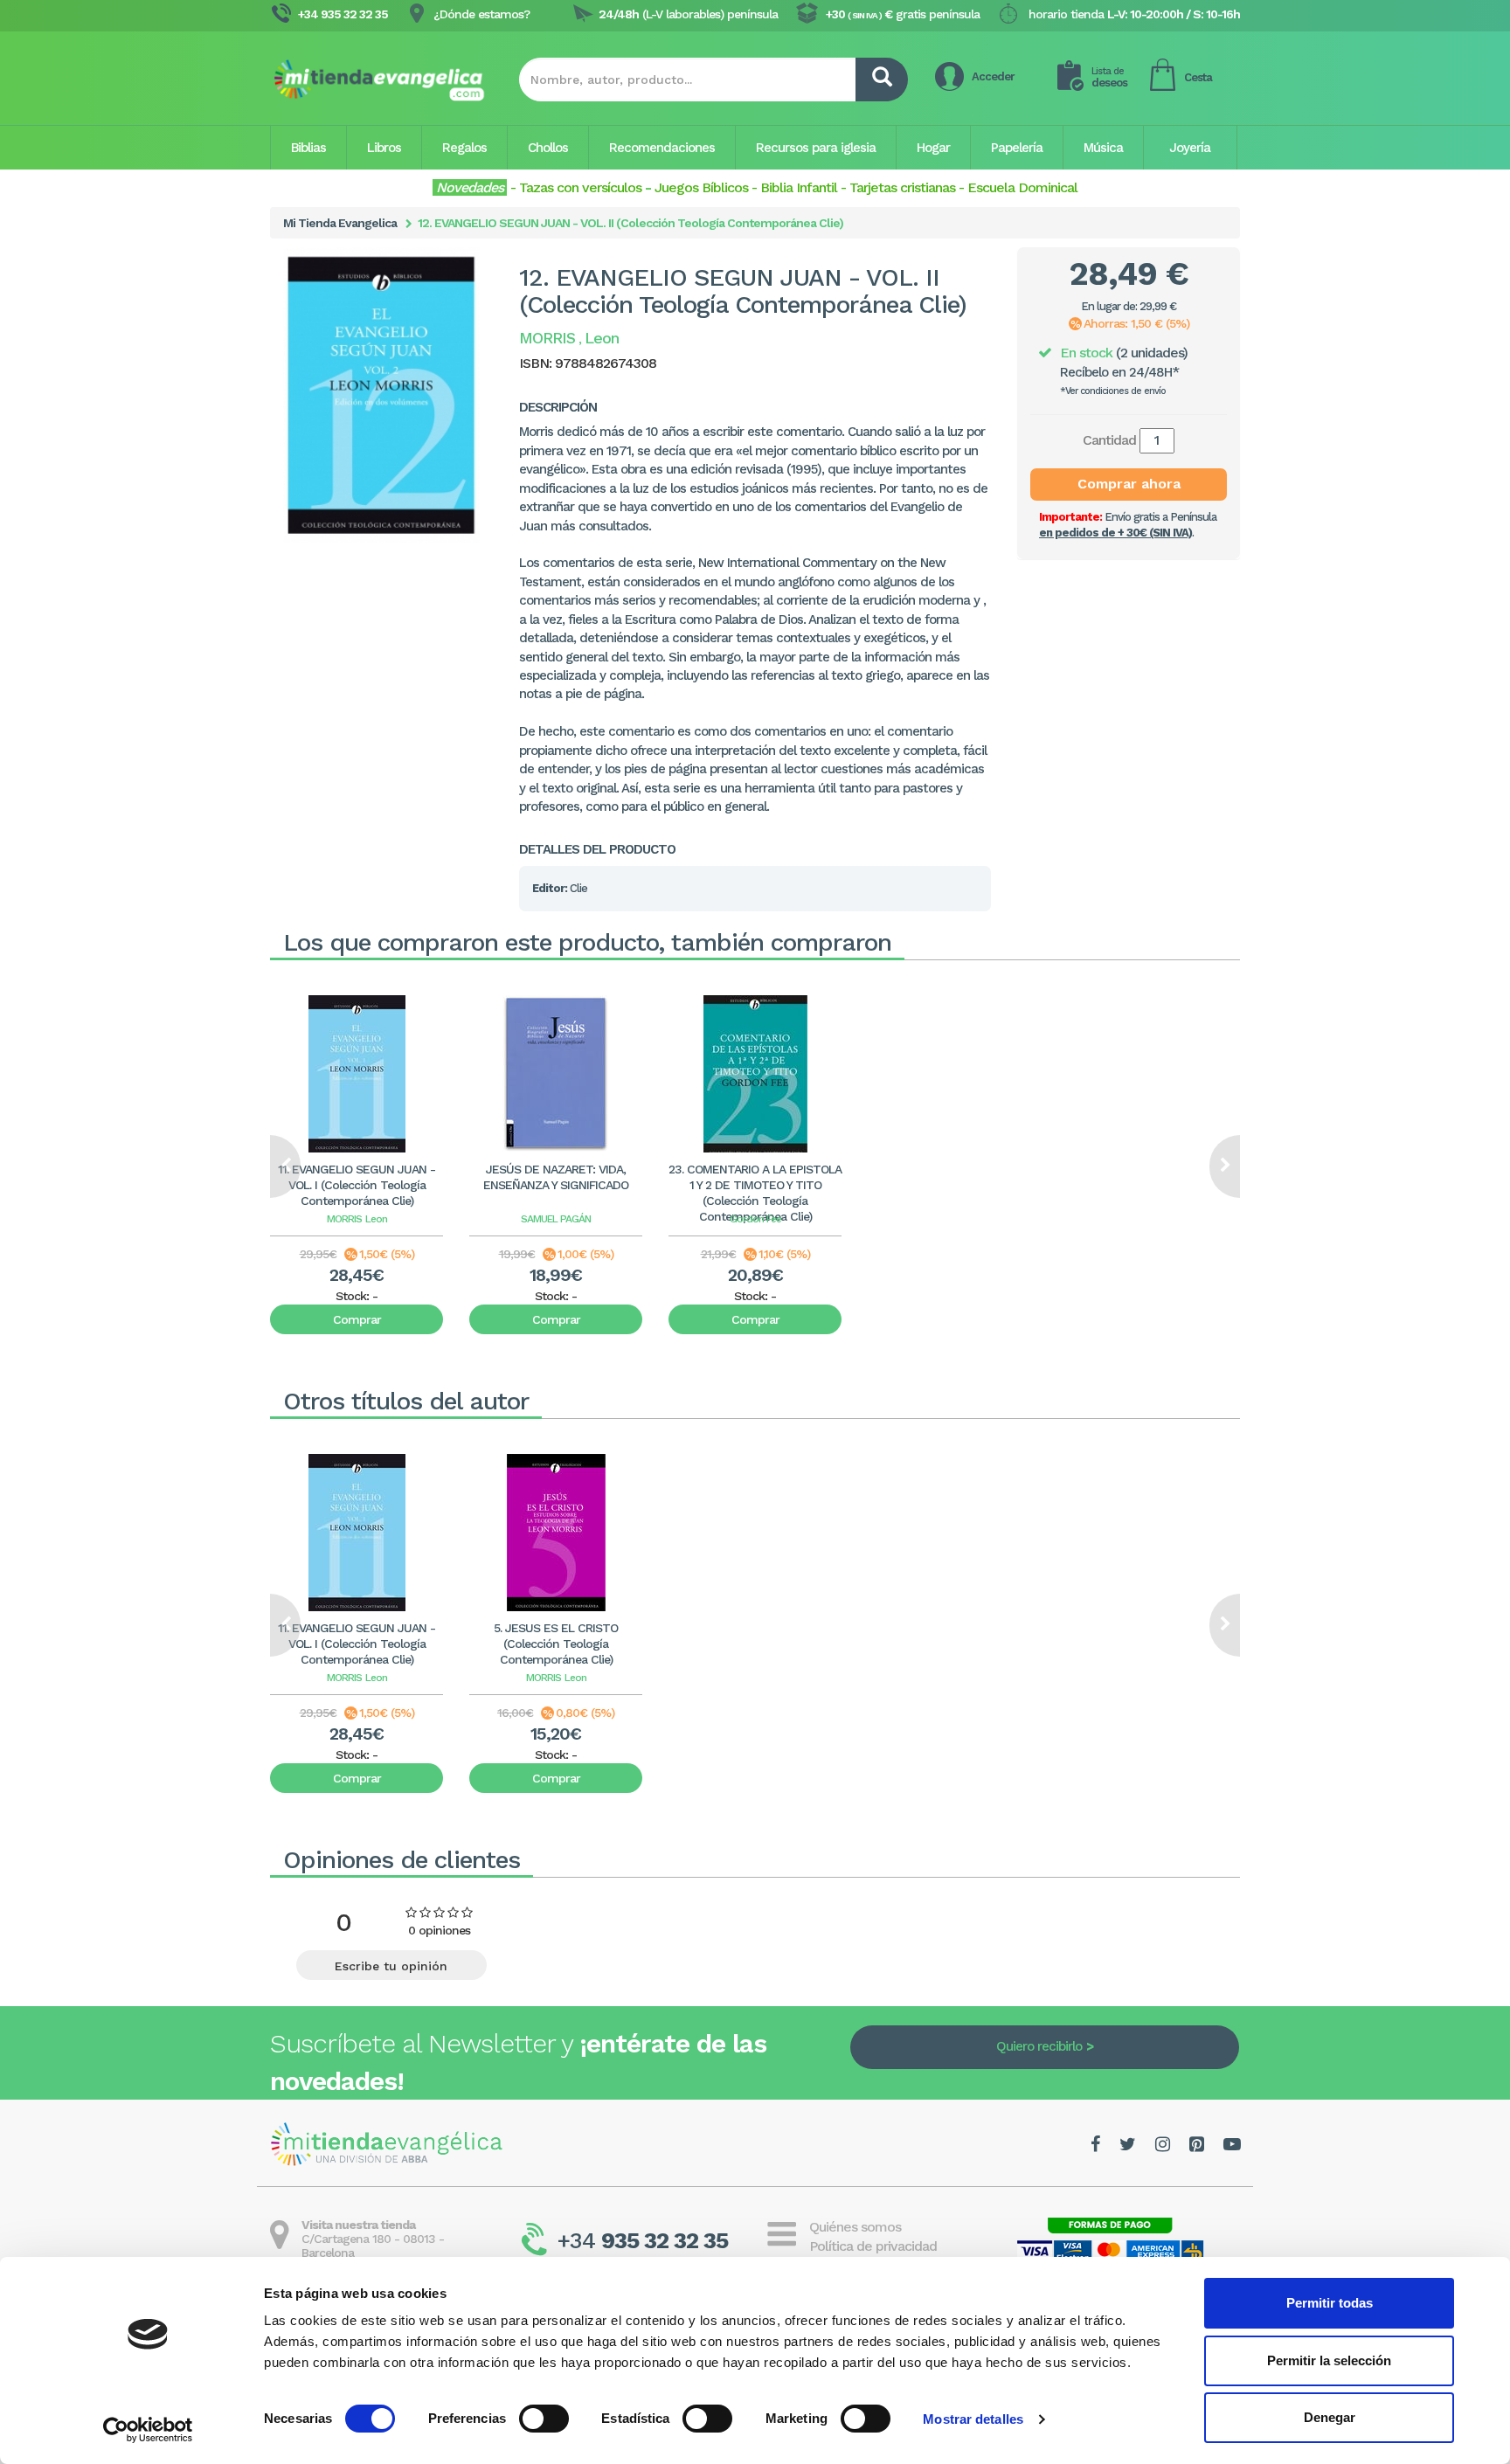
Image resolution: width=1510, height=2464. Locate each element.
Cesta (1198, 77)
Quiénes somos (855, 2227)
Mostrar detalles (973, 2419)
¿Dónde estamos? (481, 14)
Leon (376, 1219)
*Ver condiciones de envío (1113, 391)
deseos (1109, 77)
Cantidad (1109, 440)
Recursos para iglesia (816, 148)
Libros (384, 148)
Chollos (548, 148)
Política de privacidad (873, 2246)
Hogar (933, 148)
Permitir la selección (1329, 2360)
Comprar (357, 1319)
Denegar (1330, 2417)
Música (1103, 148)
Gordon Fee (755, 1219)
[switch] (544, 2419)
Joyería (1190, 148)
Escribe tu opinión (391, 1966)
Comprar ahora (1129, 484)
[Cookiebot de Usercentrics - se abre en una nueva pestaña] (148, 2430)
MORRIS (344, 1219)
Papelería (1017, 148)
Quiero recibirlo (1039, 2046)
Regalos (464, 148)
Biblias (308, 148)
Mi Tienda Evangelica (340, 223)
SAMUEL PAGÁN (556, 1219)
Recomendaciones (662, 148)
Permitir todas (1330, 2303)
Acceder (993, 76)
